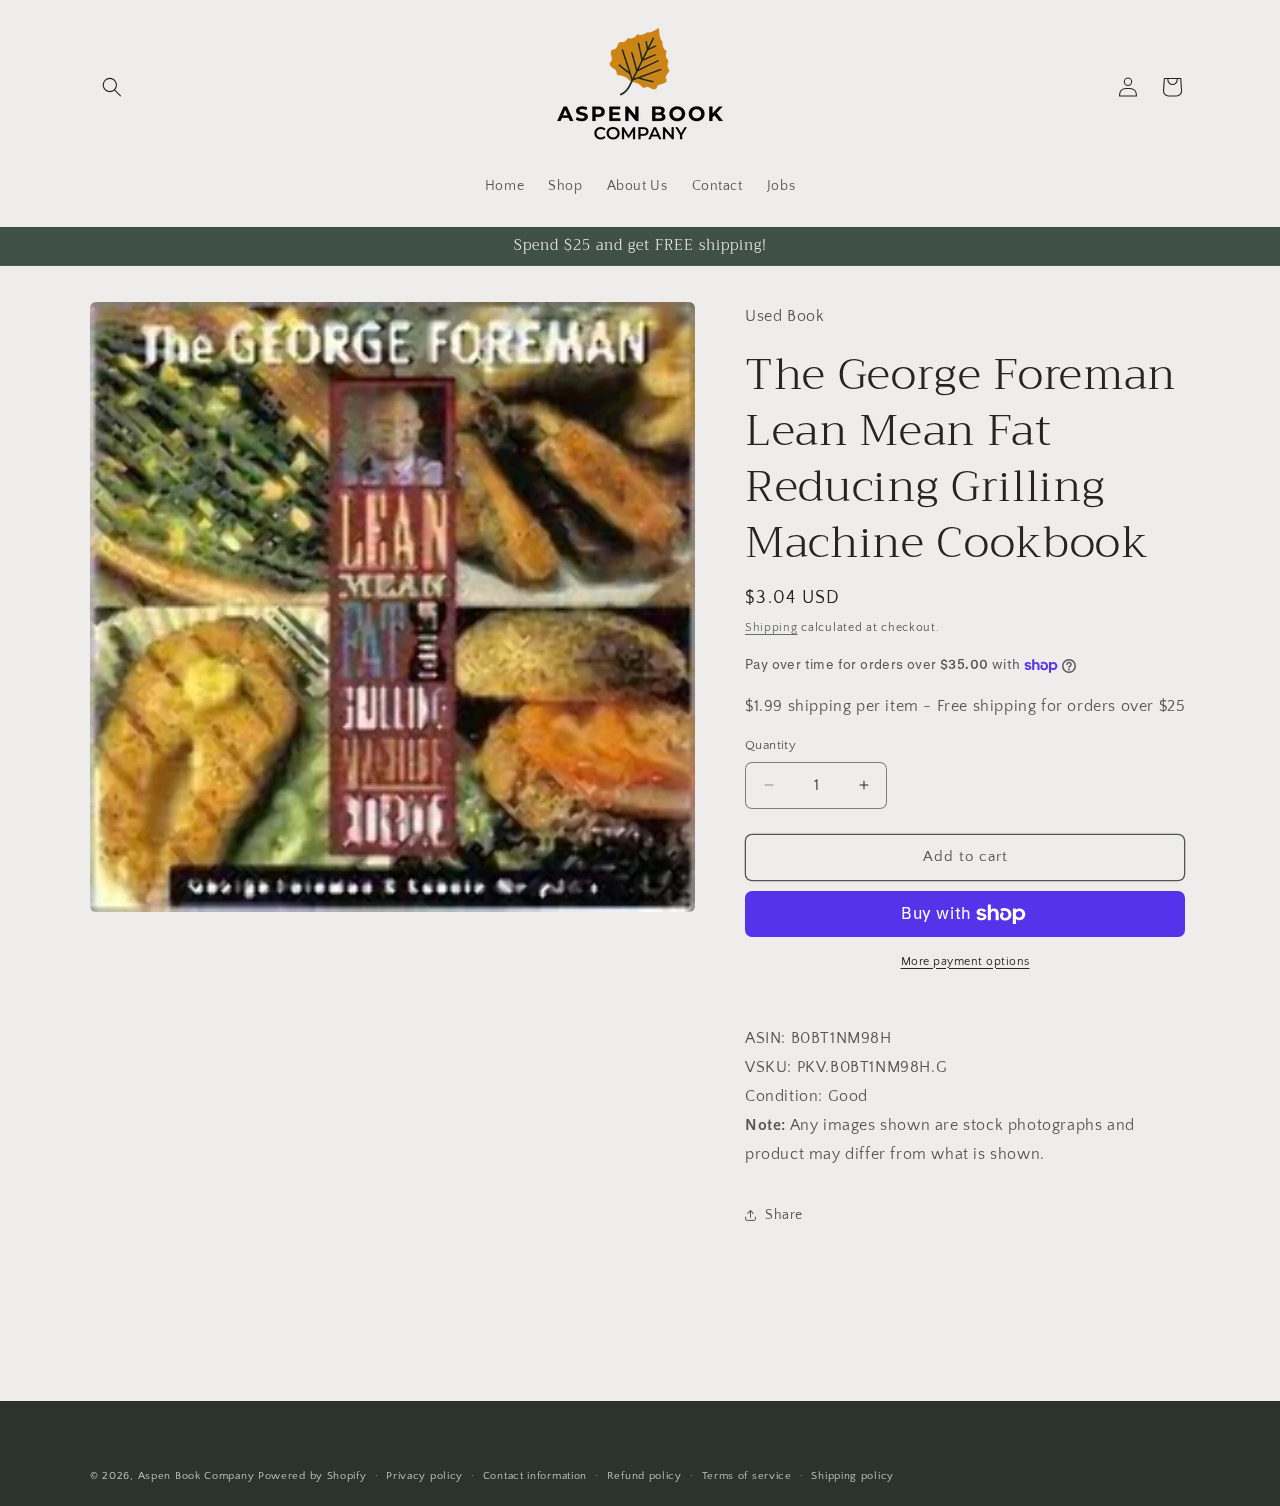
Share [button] (784, 1215)
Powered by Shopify (312, 1476)
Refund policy (644, 1475)
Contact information (535, 1475)
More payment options (965, 961)
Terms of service (747, 1475)
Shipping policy (852, 1475)
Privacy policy (424, 1475)
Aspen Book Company (196, 1476)
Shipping (771, 627)
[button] (112, 87)
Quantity (770, 745)
